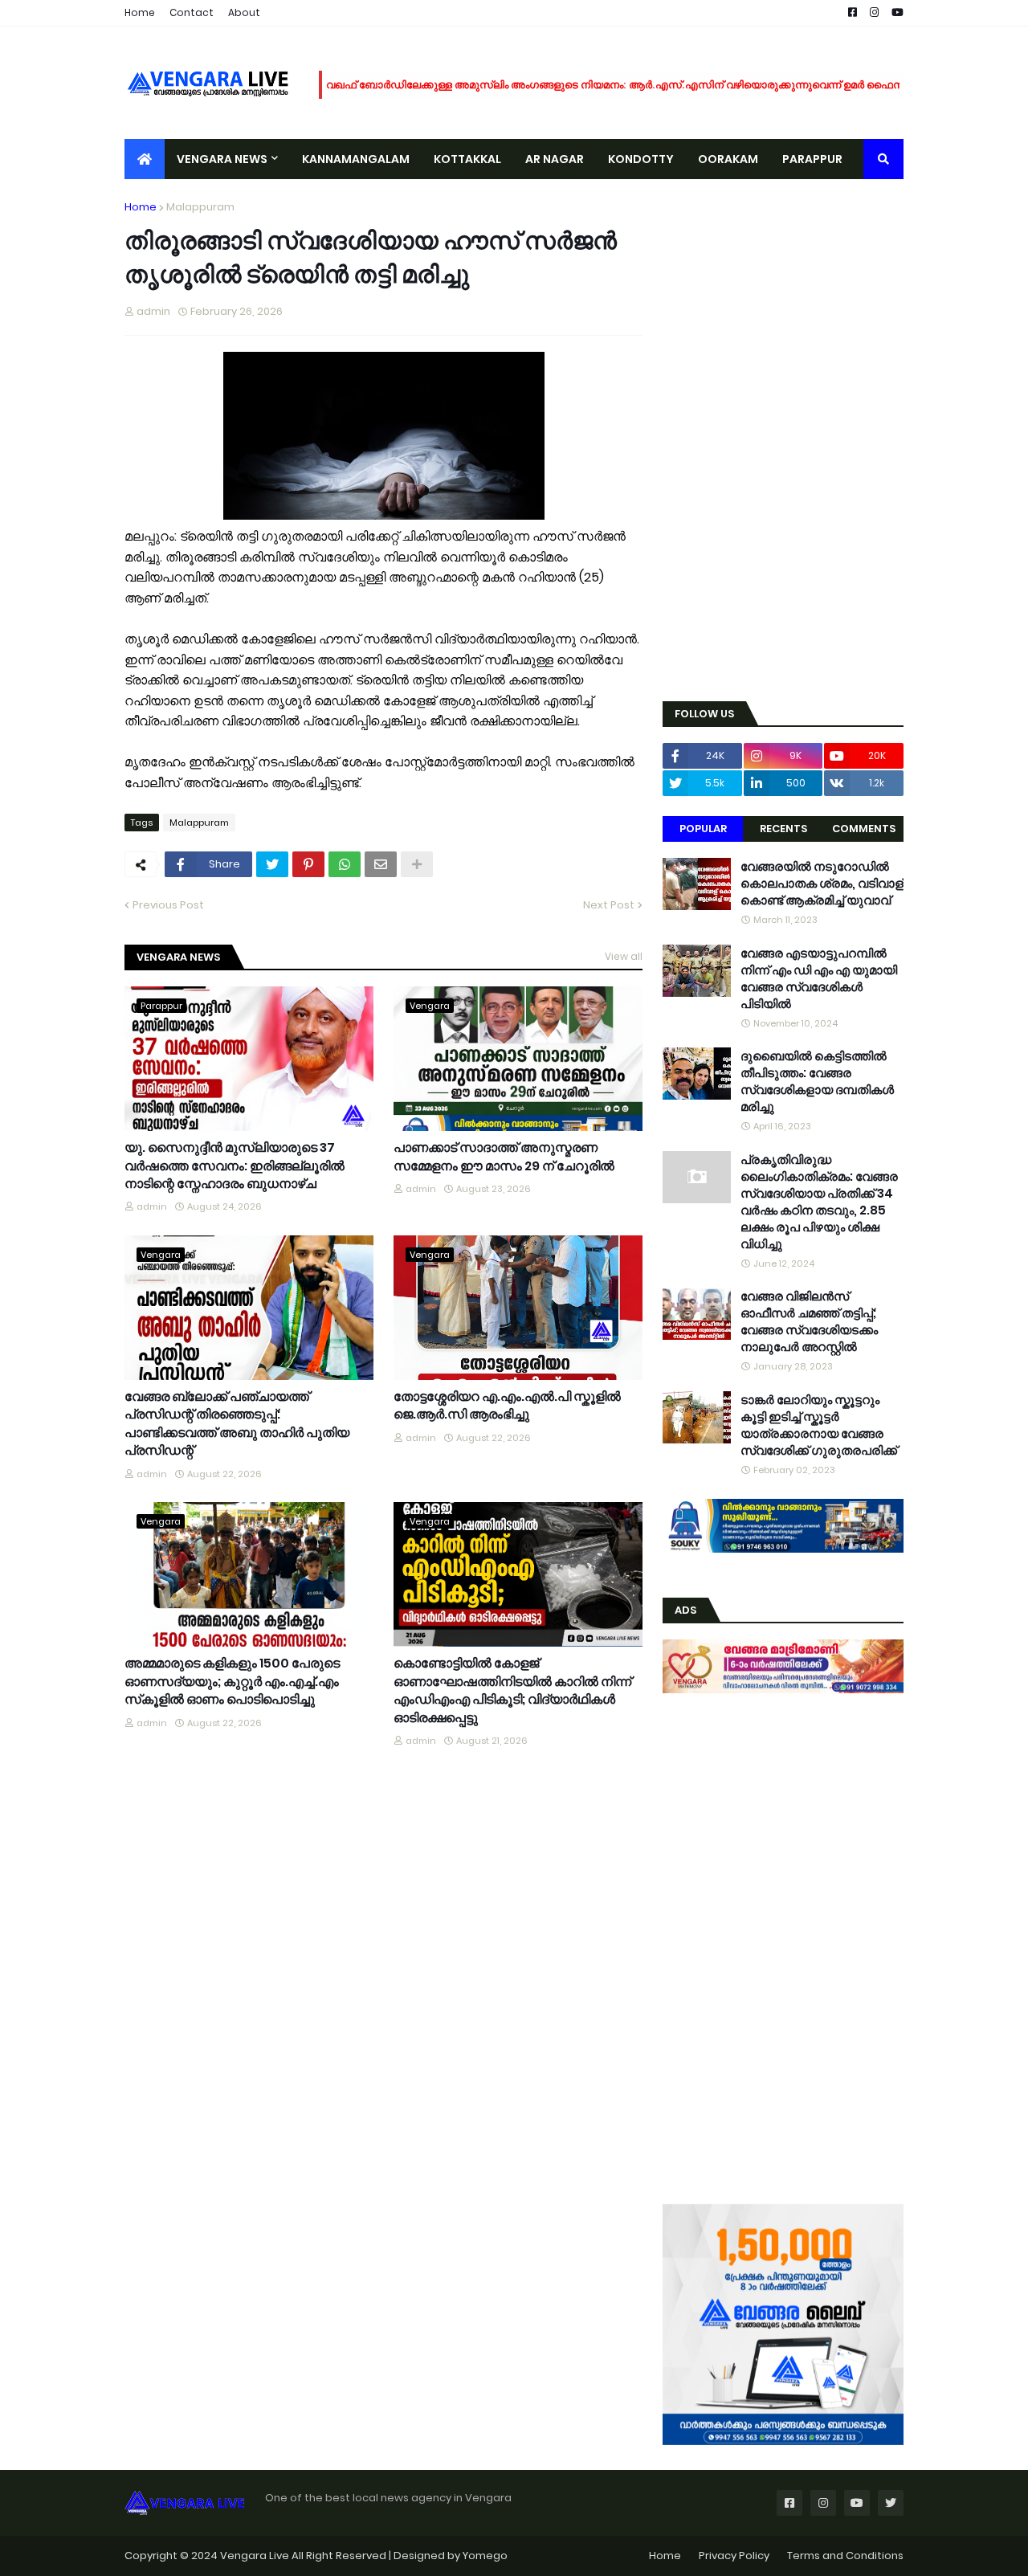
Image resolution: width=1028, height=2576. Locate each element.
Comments (864, 829)
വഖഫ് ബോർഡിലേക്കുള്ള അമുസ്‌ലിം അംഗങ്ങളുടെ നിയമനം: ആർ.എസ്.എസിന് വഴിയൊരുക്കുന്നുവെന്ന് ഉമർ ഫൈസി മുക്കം (632, 85)
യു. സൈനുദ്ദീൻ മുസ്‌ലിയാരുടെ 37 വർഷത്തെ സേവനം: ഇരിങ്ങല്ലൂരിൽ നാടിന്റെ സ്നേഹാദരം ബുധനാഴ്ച (235, 1166)
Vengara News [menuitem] (222, 159)
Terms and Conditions (845, 2556)
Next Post (609, 905)
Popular (703, 829)
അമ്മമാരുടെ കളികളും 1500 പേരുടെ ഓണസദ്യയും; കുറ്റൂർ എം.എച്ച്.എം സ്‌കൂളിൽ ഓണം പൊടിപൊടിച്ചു (232, 1682)
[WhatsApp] (345, 864)
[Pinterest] (308, 864)
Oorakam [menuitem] (728, 159)
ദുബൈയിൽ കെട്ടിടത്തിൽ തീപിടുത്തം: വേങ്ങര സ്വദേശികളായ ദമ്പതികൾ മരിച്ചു (817, 1081)
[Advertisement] (783, 440)
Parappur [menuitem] (812, 159)
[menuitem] (145, 159)
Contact (192, 12)
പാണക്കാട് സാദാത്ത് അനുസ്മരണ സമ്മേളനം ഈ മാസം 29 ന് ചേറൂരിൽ (504, 1157)
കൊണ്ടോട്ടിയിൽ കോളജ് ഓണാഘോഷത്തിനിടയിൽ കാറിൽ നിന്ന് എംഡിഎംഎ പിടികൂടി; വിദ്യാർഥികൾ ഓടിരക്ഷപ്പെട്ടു (512, 1690)
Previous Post (168, 905)
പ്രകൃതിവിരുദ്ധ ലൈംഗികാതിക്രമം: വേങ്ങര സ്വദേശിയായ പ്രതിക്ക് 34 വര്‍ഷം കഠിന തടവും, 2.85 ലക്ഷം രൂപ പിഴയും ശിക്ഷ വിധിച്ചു (819, 1202)
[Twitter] (272, 864)
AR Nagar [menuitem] (555, 159)
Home (140, 12)
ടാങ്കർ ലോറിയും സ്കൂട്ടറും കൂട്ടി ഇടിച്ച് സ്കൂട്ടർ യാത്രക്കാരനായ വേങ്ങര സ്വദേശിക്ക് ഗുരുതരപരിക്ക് (819, 1425)
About (244, 12)
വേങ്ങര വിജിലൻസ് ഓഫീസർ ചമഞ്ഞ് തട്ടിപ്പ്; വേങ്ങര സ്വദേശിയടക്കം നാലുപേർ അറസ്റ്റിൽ (809, 1321)
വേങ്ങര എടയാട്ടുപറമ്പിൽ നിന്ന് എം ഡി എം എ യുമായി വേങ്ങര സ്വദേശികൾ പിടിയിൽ (819, 978)
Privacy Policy (734, 2556)
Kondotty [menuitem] (641, 159)
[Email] (381, 864)
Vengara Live (256, 2556)
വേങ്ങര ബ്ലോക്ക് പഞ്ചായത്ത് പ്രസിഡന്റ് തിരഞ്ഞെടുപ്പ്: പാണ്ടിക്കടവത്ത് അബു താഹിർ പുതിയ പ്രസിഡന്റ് (237, 1424)
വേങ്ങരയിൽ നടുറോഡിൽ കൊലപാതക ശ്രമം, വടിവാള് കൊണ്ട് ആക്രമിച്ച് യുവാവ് (822, 883)
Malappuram (200, 207)
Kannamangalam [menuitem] (356, 159)
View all (624, 956)
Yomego (485, 2556)
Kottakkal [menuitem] (467, 159)
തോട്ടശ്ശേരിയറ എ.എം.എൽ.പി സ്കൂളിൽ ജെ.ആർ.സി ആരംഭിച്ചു (507, 1406)
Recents (783, 829)
